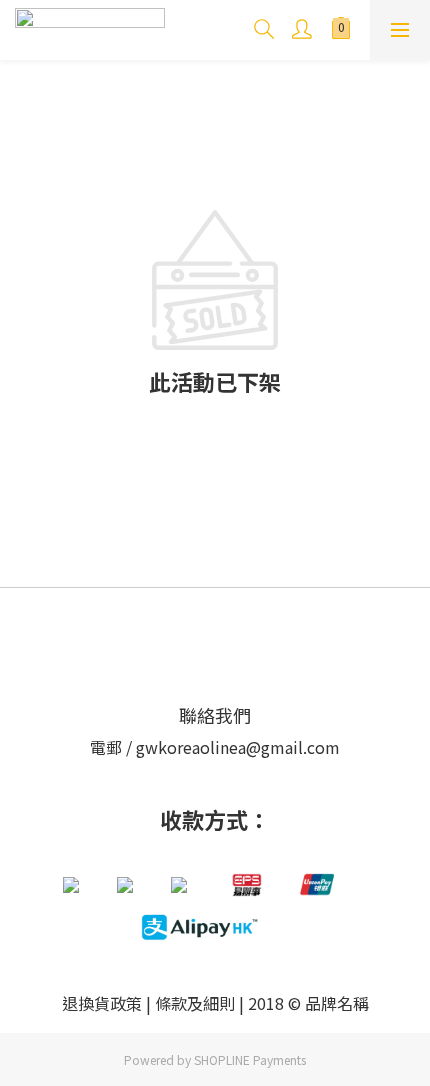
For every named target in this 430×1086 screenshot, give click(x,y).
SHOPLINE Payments (250, 1059)
